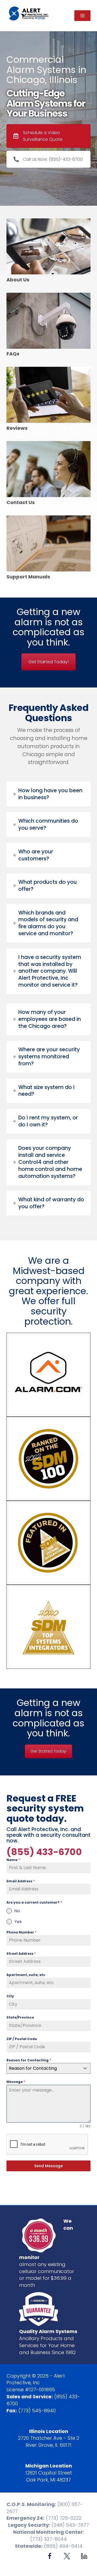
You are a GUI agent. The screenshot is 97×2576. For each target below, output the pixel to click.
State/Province (20, 2017)
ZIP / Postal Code (22, 2039)
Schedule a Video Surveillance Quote (43, 136)
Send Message (48, 2166)
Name (13, 1860)
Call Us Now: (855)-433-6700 (53, 159)
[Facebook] (50, 2556)
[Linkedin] (84, 2556)
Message (16, 2082)
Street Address (21, 1954)
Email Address (21, 1881)
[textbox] (43, 2068)
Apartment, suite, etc (26, 1975)
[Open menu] (82, 16)
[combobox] (48, 2068)
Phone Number (21, 1932)
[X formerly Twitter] (67, 2556)
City (10, 1996)
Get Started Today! (48, 662)
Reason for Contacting (29, 2060)
